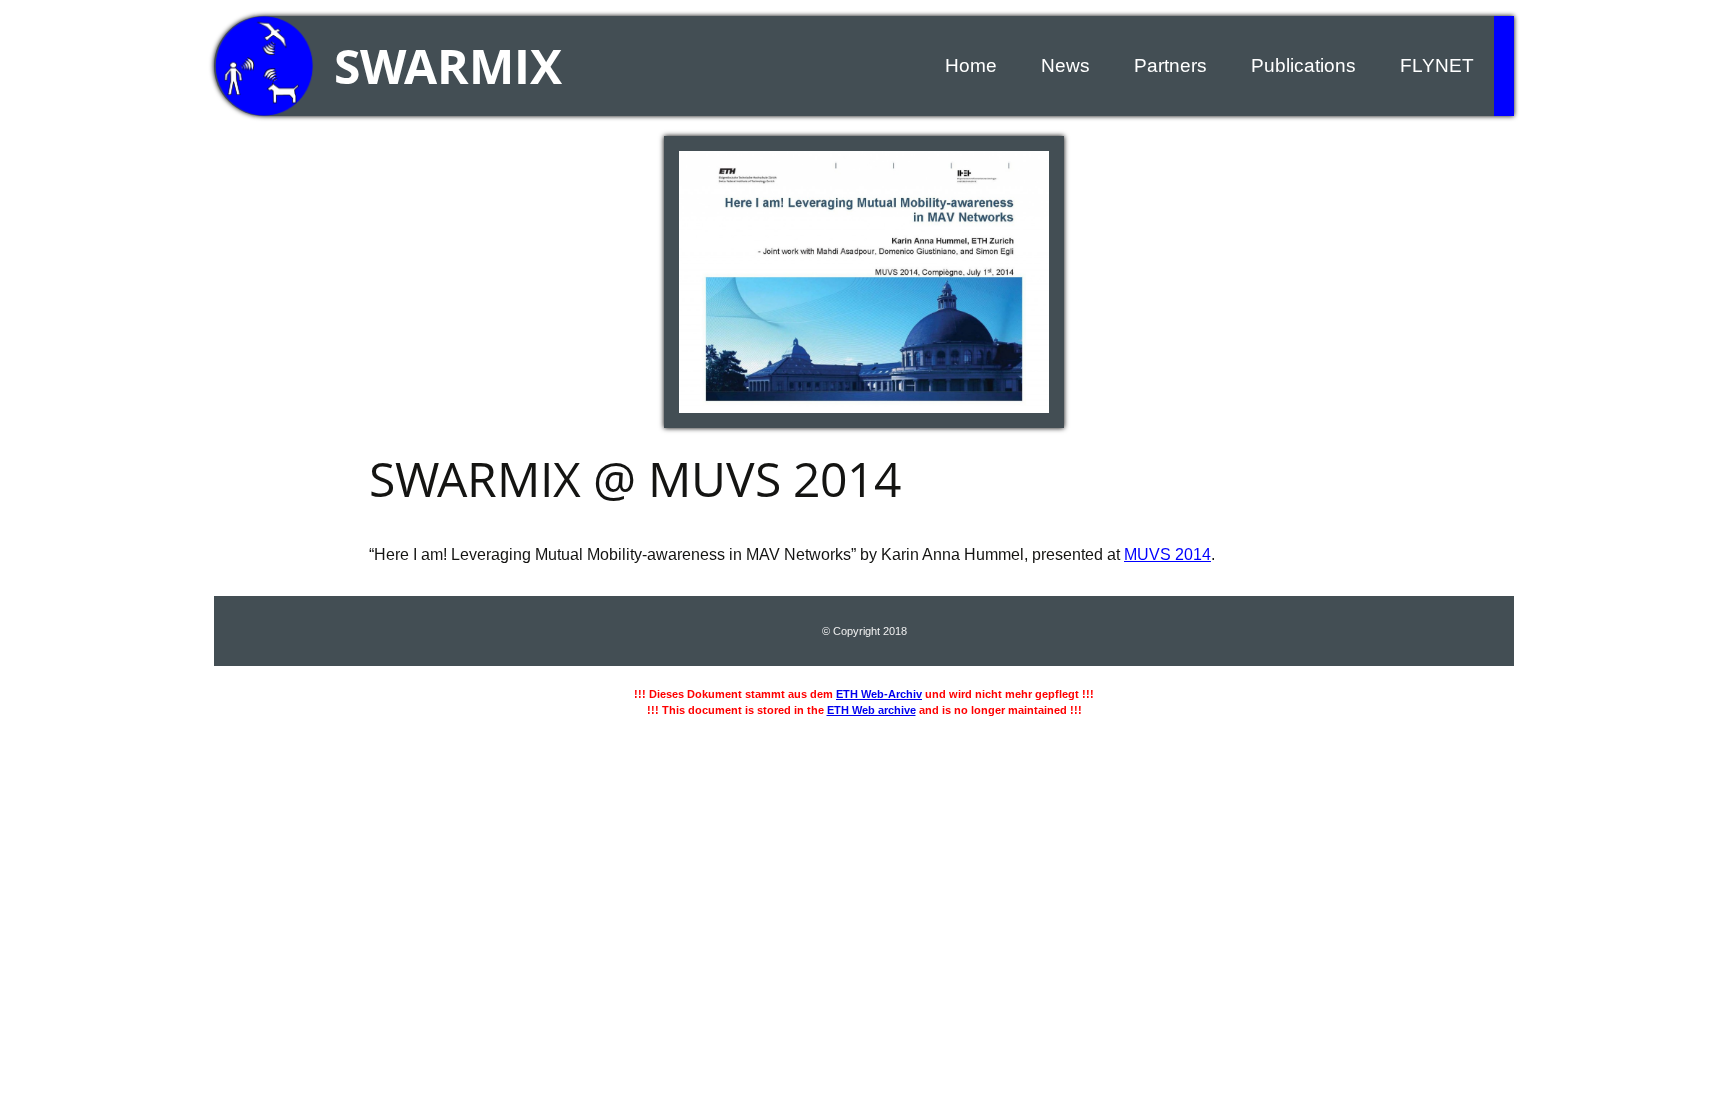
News (1065, 65)
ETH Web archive (871, 710)
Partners (1170, 65)
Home (971, 65)
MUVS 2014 (1167, 554)
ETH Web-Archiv (879, 694)
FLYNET (1437, 65)
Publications (1303, 65)
